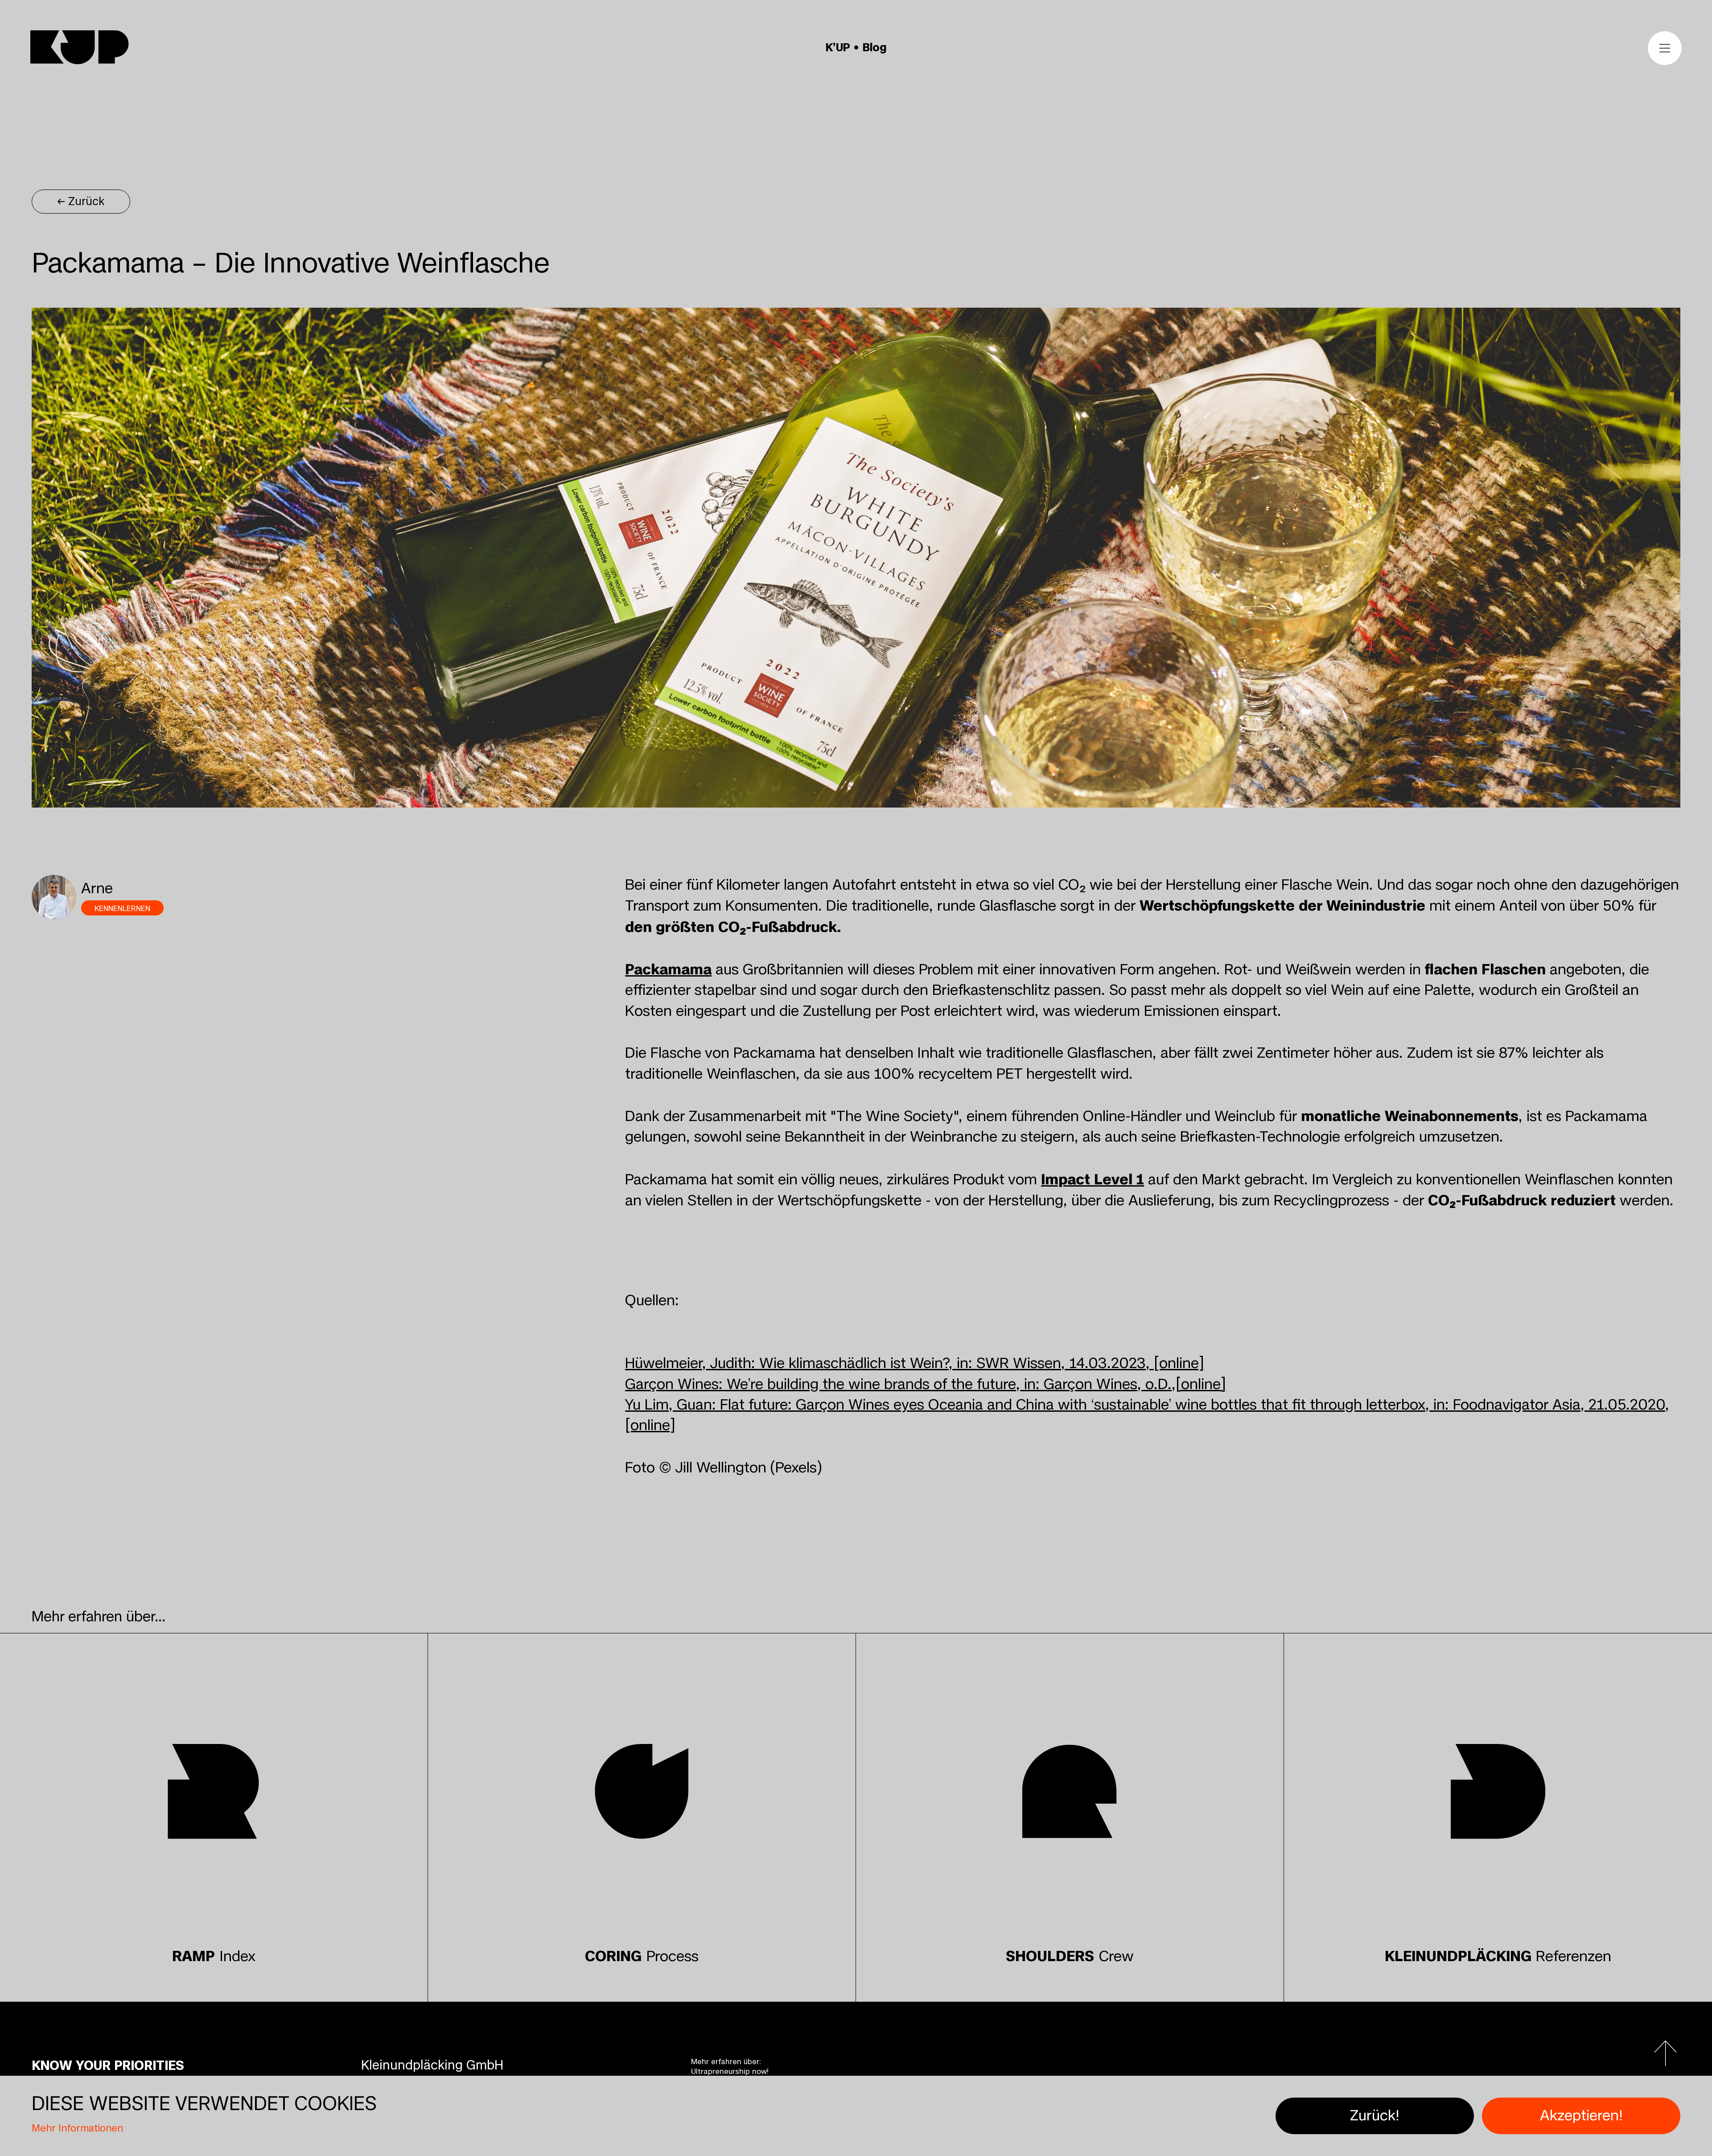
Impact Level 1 (1093, 1179)
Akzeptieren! (1581, 2116)
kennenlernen (122, 909)
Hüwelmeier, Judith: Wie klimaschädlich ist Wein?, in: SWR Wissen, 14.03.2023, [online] (915, 1363)
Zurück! (1375, 2116)
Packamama (668, 969)
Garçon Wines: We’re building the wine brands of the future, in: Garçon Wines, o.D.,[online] (926, 1384)
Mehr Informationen (77, 2128)
